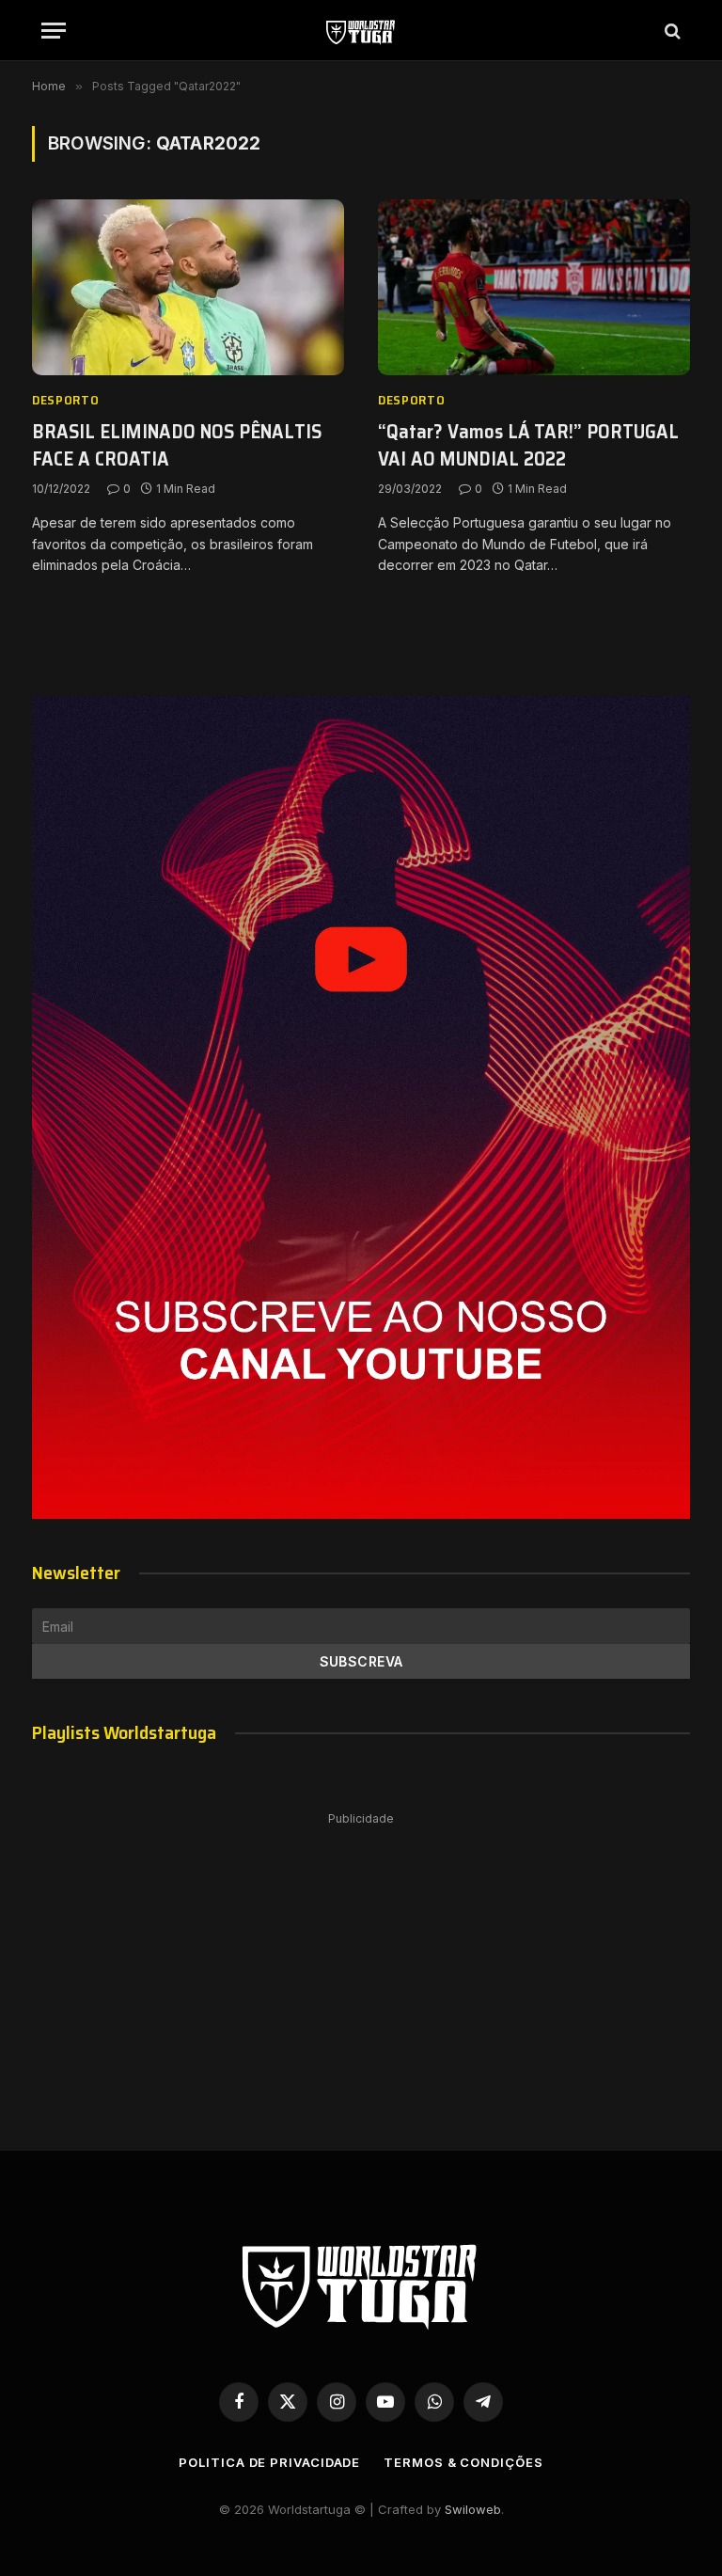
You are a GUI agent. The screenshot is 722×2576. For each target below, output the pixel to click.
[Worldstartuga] (361, 31)
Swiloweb (473, 2509)
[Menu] (54, 31)
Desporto (66, 400)
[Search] (671, 31)
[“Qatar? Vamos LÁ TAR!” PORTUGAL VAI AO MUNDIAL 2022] (534, 287)
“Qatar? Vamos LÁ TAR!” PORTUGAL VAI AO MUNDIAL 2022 (528, 445)
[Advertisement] (361, 1963)
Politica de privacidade (269, 2462)
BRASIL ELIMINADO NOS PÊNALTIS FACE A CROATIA (177, 445)
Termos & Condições (463, 2462)
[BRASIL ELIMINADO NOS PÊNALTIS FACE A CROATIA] (188, 287)
